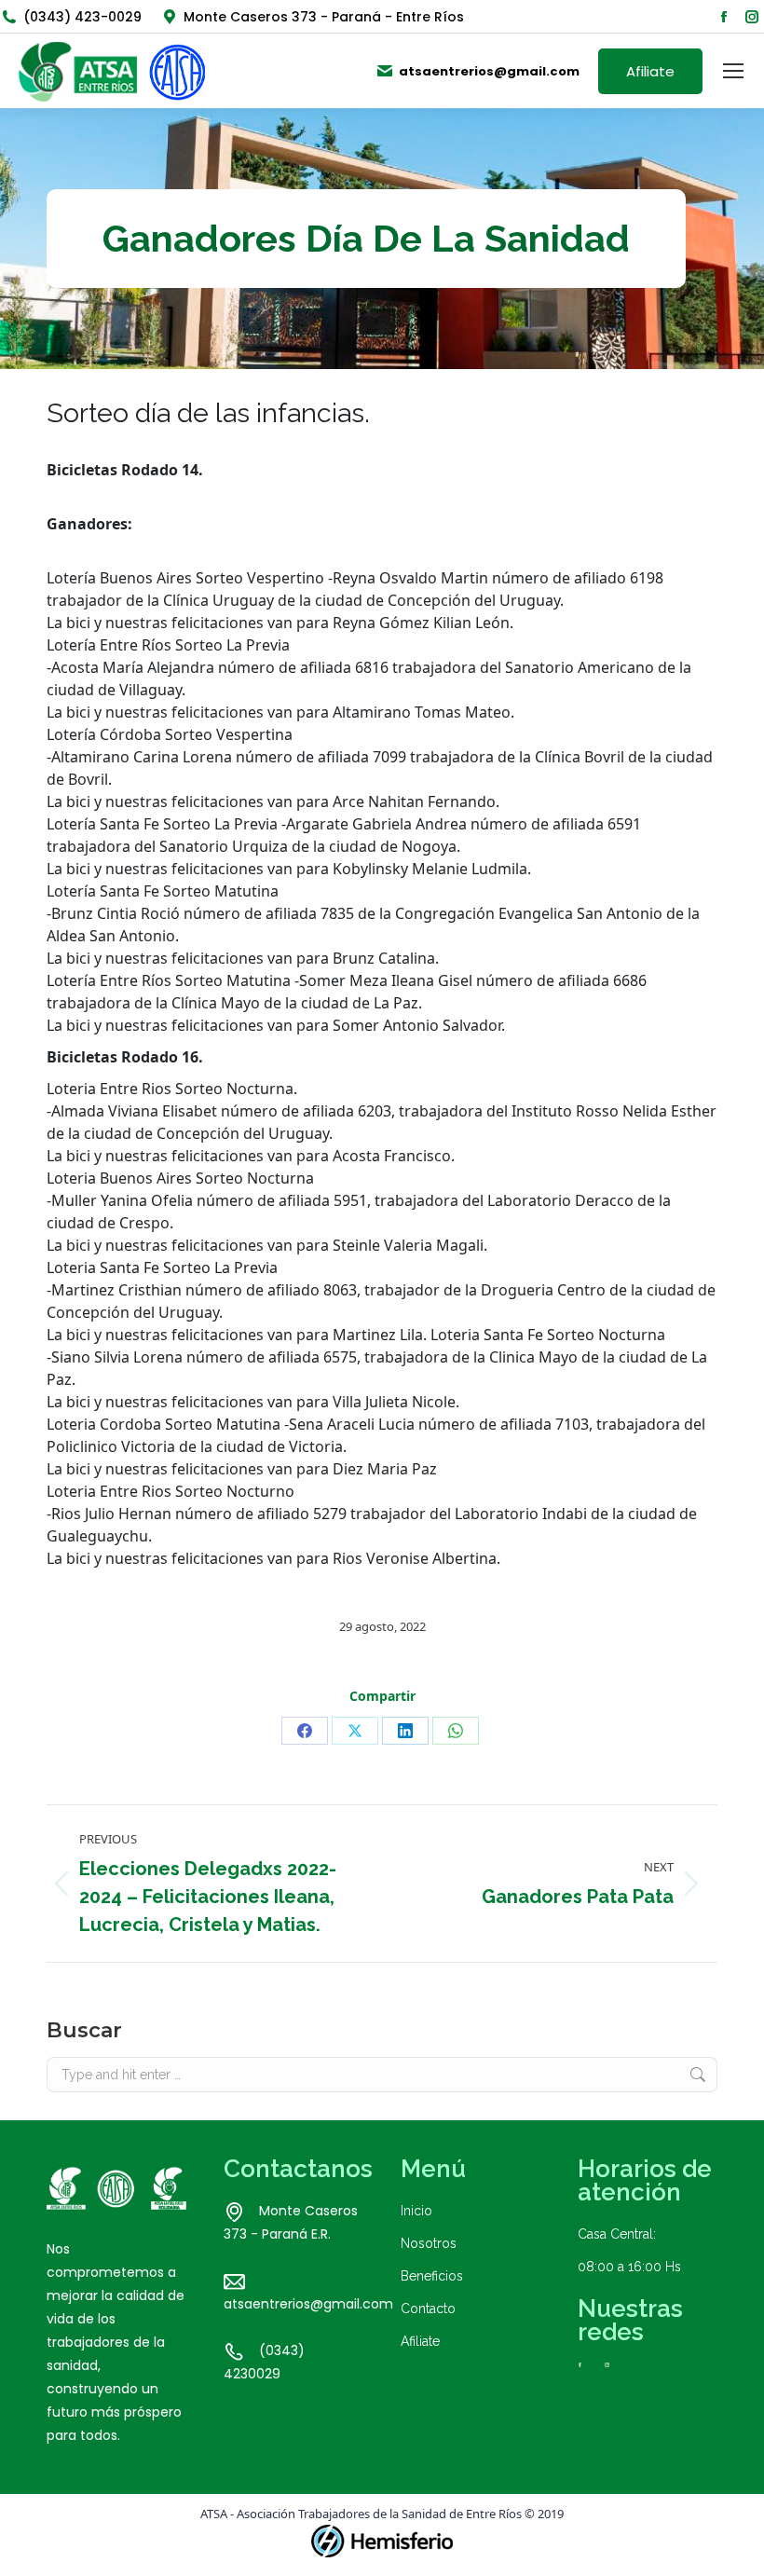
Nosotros (429, 2243)
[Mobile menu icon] (733, 71)
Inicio (416, 2211)
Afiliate (420, 2341)
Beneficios (432, 2276)
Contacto (428, 2309)
